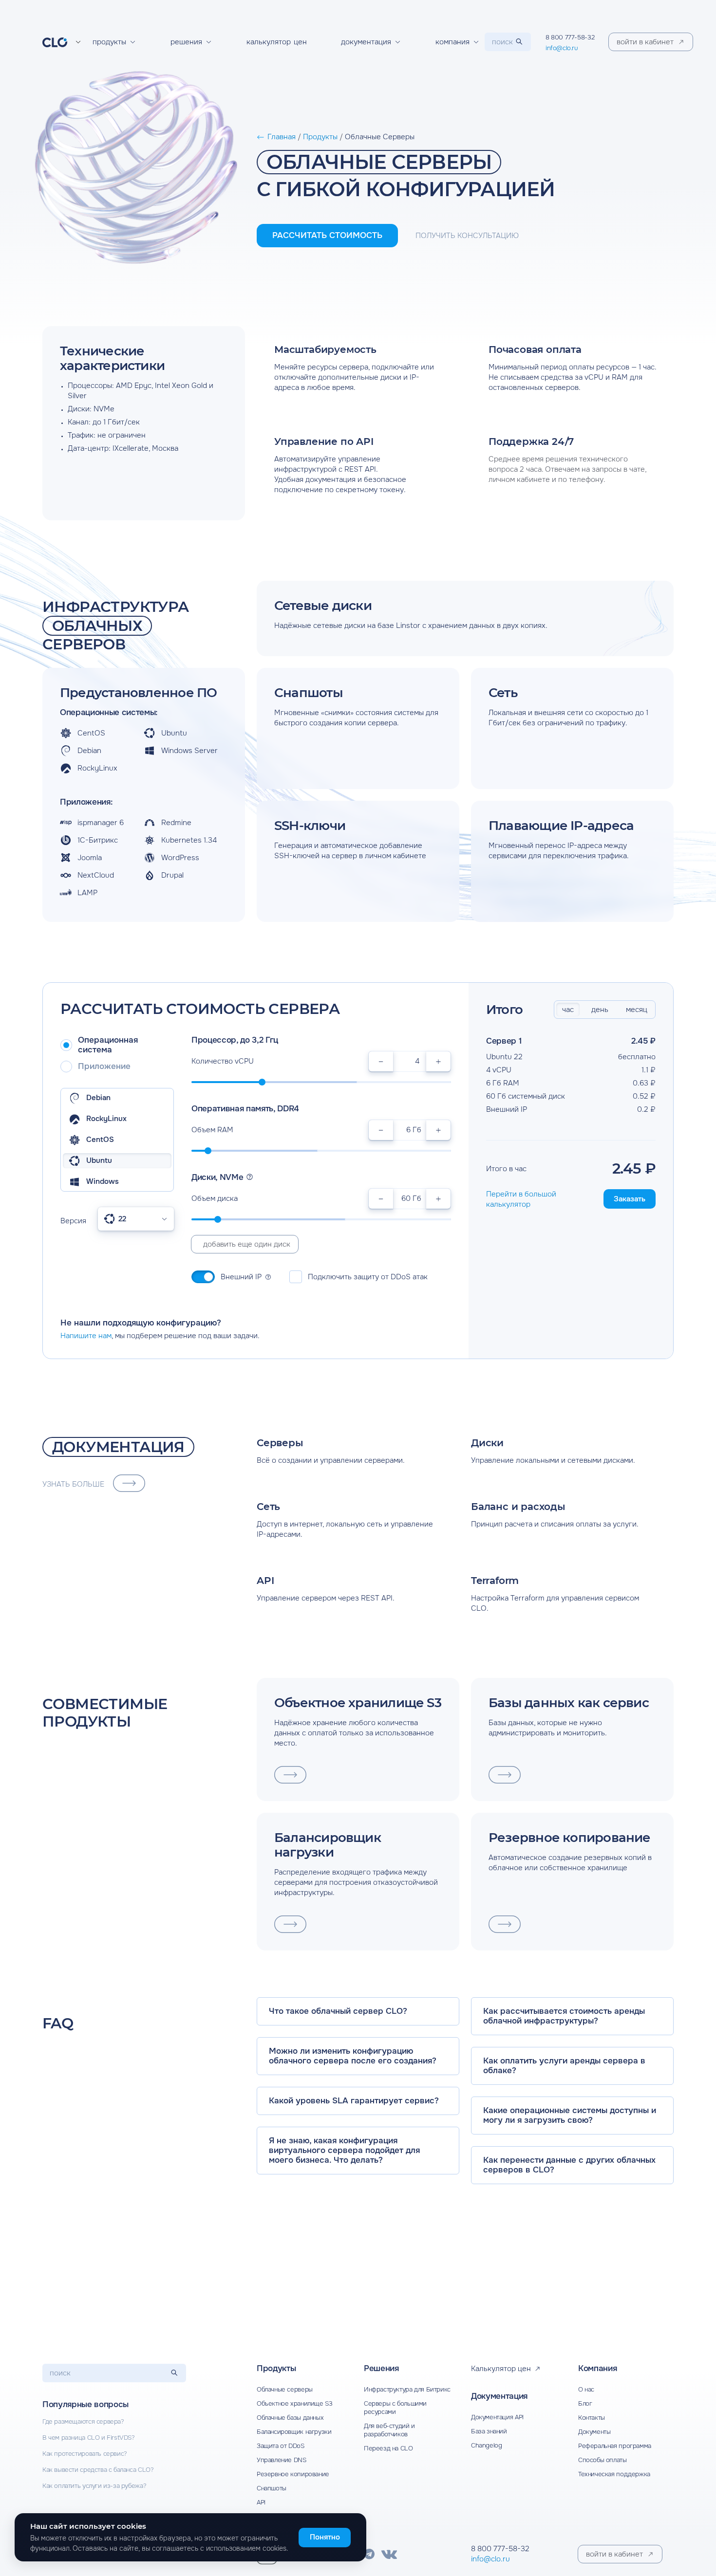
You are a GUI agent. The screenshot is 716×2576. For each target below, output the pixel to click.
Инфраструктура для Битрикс (407, 2389)
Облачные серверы (285, 2389)
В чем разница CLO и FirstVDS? (89, 2438)
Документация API (497, 2417)
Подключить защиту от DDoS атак (368, 1277)
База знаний (489, 2431)
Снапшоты (272, 2488)
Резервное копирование (293, 2474)
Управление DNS (282, 2460)
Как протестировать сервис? (85, 2454)
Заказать (630, 1199)
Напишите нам (86, 1336)
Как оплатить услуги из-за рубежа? (94, 2486)
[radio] (117, 1045)
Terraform (495, 1581)
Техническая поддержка (614, 2474)
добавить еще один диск (247, 1244)
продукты (109, 42)
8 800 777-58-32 (570, 37)
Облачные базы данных (290, 2418)
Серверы (280, 1443)
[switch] (203, 1277)
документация (366, 42)
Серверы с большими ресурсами (395, 2408)
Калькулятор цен (501, 2369)
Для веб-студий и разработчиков (389, 2430)
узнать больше (73, 1484)
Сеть (268, 1507)
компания (452, 42)
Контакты (592, 2418)
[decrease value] (381, 1061)
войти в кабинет (614, 2554)
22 (122, 1219)
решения (186, 42)
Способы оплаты (603, 2460)
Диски (487, 1443)
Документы (594, 2432)
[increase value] (438, 1061)
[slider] (262, 1082)
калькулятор (277, 42)
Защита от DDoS (281, 2446)
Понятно (325, 2537)
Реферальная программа (615, 2446)
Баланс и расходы (518, 1507)
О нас (586, 2389)
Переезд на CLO (388, 2448)
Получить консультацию (467, 236)
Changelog (487, 2445)
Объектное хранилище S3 (294, 2403)
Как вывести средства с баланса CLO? (98, 2470)
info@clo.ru (562, 48)
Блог (585, 2403)
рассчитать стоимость (327, 235)
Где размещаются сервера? (83, 2421)
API (265, 1581)
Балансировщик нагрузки (294, 2432)
